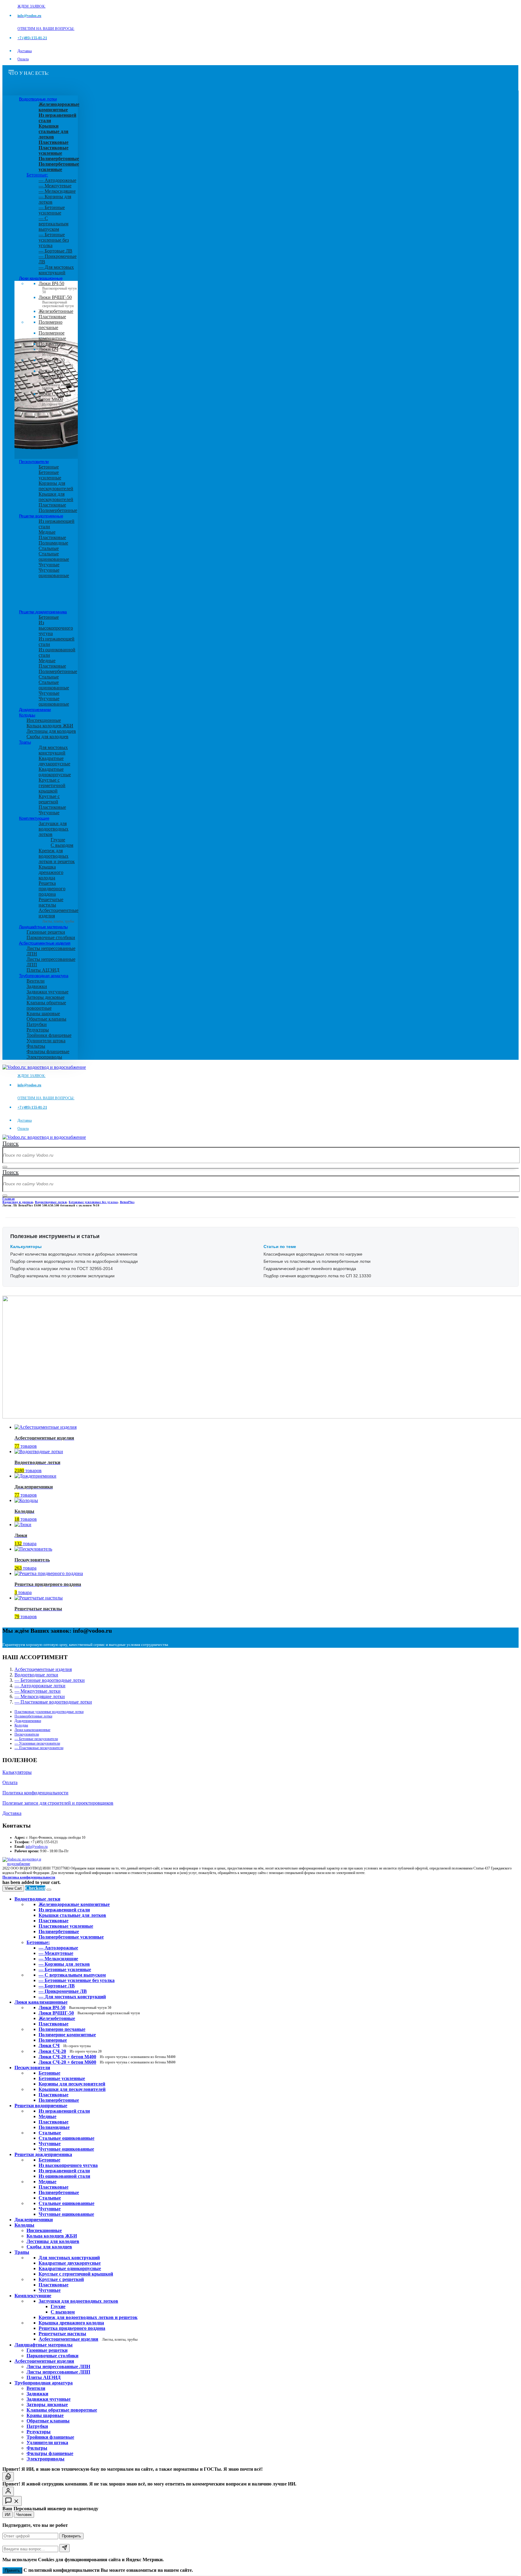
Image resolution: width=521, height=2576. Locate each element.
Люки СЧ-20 (56, 363)
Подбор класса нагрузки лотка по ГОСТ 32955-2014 (62, 1269)
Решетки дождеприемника (43, 612)
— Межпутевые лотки (38, 1691)
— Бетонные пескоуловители (36, 1739)
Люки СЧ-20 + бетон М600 (57, 401)
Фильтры (36, 1046)
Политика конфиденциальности (35, 1793)
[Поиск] (5, 1167)
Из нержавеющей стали (64, 2111)
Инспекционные (44, 720)
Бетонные (49, 467)
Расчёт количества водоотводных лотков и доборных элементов (74, 1254)
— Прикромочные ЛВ (63, 1991)
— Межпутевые (55, 186)
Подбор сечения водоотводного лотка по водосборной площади (74, 1261)
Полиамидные (53, 543)
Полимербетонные (58, 510)
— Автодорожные (57, 180)
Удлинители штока (46, 1041)
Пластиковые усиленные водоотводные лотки (49, 1712)
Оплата (23, 59)
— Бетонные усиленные (52, 210)
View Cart (13, 1888)
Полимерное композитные (52, 336)
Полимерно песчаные (51, 325)
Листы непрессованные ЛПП (58, 2372)
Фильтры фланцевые (48, 1051)
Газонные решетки (46, 932)
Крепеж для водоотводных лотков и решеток (57, 856)
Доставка (25, 51)
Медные (47, 532)
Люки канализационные (41, 278)
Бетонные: (37, 175)
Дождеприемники (35, 710)
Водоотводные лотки (38, 99)
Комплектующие (34, 818)
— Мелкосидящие (57, 191)
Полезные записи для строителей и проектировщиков (58, 1803)
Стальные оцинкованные (54, 556)
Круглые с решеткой (49, 799)
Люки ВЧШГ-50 (89, 2013)
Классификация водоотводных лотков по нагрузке (313, 1254)
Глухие (58, 840)
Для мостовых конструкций (53, 750)
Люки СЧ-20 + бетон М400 (57, 378)
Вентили (36, 981)
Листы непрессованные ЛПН (58, 2366)
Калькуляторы (17, 1772)
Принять (12, 2570)
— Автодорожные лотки (40, 1686)
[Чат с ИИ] (8, 2477)
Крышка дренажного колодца (51, 872)
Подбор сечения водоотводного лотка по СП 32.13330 (317, 1276)
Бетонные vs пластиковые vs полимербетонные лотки (317, 1261)
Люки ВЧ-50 (75, 2007)
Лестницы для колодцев (51, 731)
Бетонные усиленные (50, 475)
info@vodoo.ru (37, 1847)
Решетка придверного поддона (52, 889)
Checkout (35, 1888)
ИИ (8, 2515)
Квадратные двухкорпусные (54, 761)
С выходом (62, 845)
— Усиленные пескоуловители (37, 1743)
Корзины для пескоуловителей (56, 486)
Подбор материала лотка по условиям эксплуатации (62, 1276)
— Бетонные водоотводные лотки (50, 1680)
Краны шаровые (43, 1013)
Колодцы (27, 715)
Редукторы (38, 1030)
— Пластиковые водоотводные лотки (53, 1702)
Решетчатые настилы (51, 902)
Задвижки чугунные (47, 992)
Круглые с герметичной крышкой (52, 785)
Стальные (49, 548)
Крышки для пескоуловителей (56, 497)
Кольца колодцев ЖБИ (50, 726)
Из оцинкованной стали (64, 2176)
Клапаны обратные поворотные (46, 1005)
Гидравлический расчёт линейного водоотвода (310, 1269)
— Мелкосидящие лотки (40, 1696)
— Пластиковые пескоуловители (39, 1748)
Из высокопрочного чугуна (56, 628)
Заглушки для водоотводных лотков (54, 829)
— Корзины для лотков (64, 1964)
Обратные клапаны (46, 1019)
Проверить (71, 2536)
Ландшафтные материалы (43, 927)
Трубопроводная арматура (44, 976)
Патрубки (37, 1024)
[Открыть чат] (12, 2501)
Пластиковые (52, 317)
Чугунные (49, 565)
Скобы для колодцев (47, 737)
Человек (24, 2515)
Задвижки (37, 986)
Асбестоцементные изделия (45, 943)
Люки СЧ (54, 352)
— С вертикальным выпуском (54, 224)
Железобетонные (56, 311)
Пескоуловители (34, 462)
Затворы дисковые (46, 997)
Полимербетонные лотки (33, 1716)
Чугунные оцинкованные (54, 573)
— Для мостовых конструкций (56, 270)
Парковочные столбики (51, 937)
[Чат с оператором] (8, 2491)
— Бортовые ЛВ (55, 251)
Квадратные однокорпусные (55, 772)
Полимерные (52, 344)
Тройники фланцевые (49, 1035)
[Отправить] (65, 2548)
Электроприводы (44, 1057)
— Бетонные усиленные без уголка (54, 240)
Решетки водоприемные (41, 516)
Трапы (25, 742)
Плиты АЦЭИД (43, 970)
